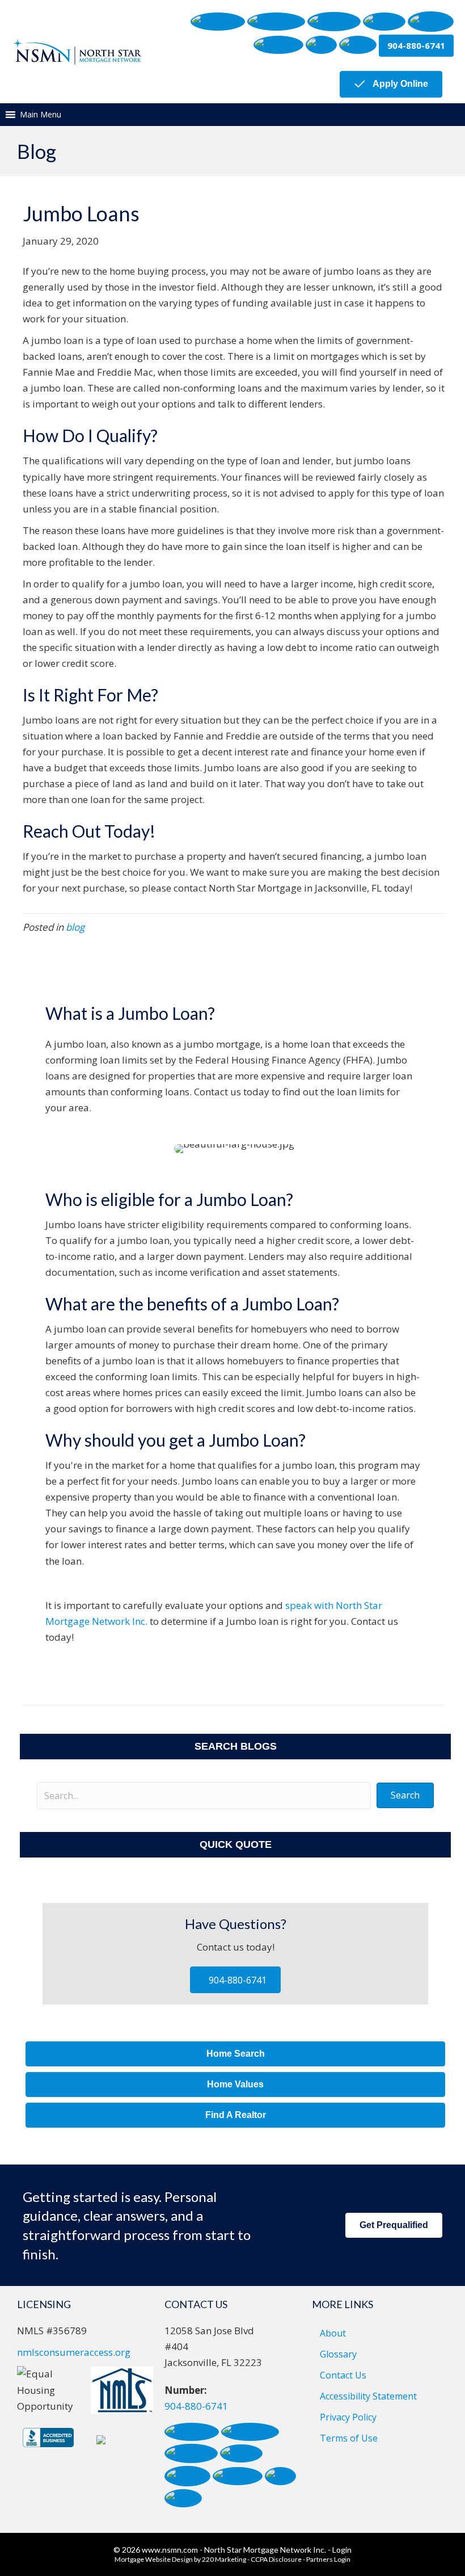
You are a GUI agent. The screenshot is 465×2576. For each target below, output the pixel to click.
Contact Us (343, 2375)
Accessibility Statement (368, 2396)
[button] (218, 22)
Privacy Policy (348, 2417)
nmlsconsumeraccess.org (74, 2352)
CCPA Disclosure (276, 2559)
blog (75, 927)
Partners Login (328, 2559)
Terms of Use (349, 2438)
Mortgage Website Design (154, 2559)
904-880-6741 (196, 2406)
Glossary (338, 2354)
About (333, 2333)
